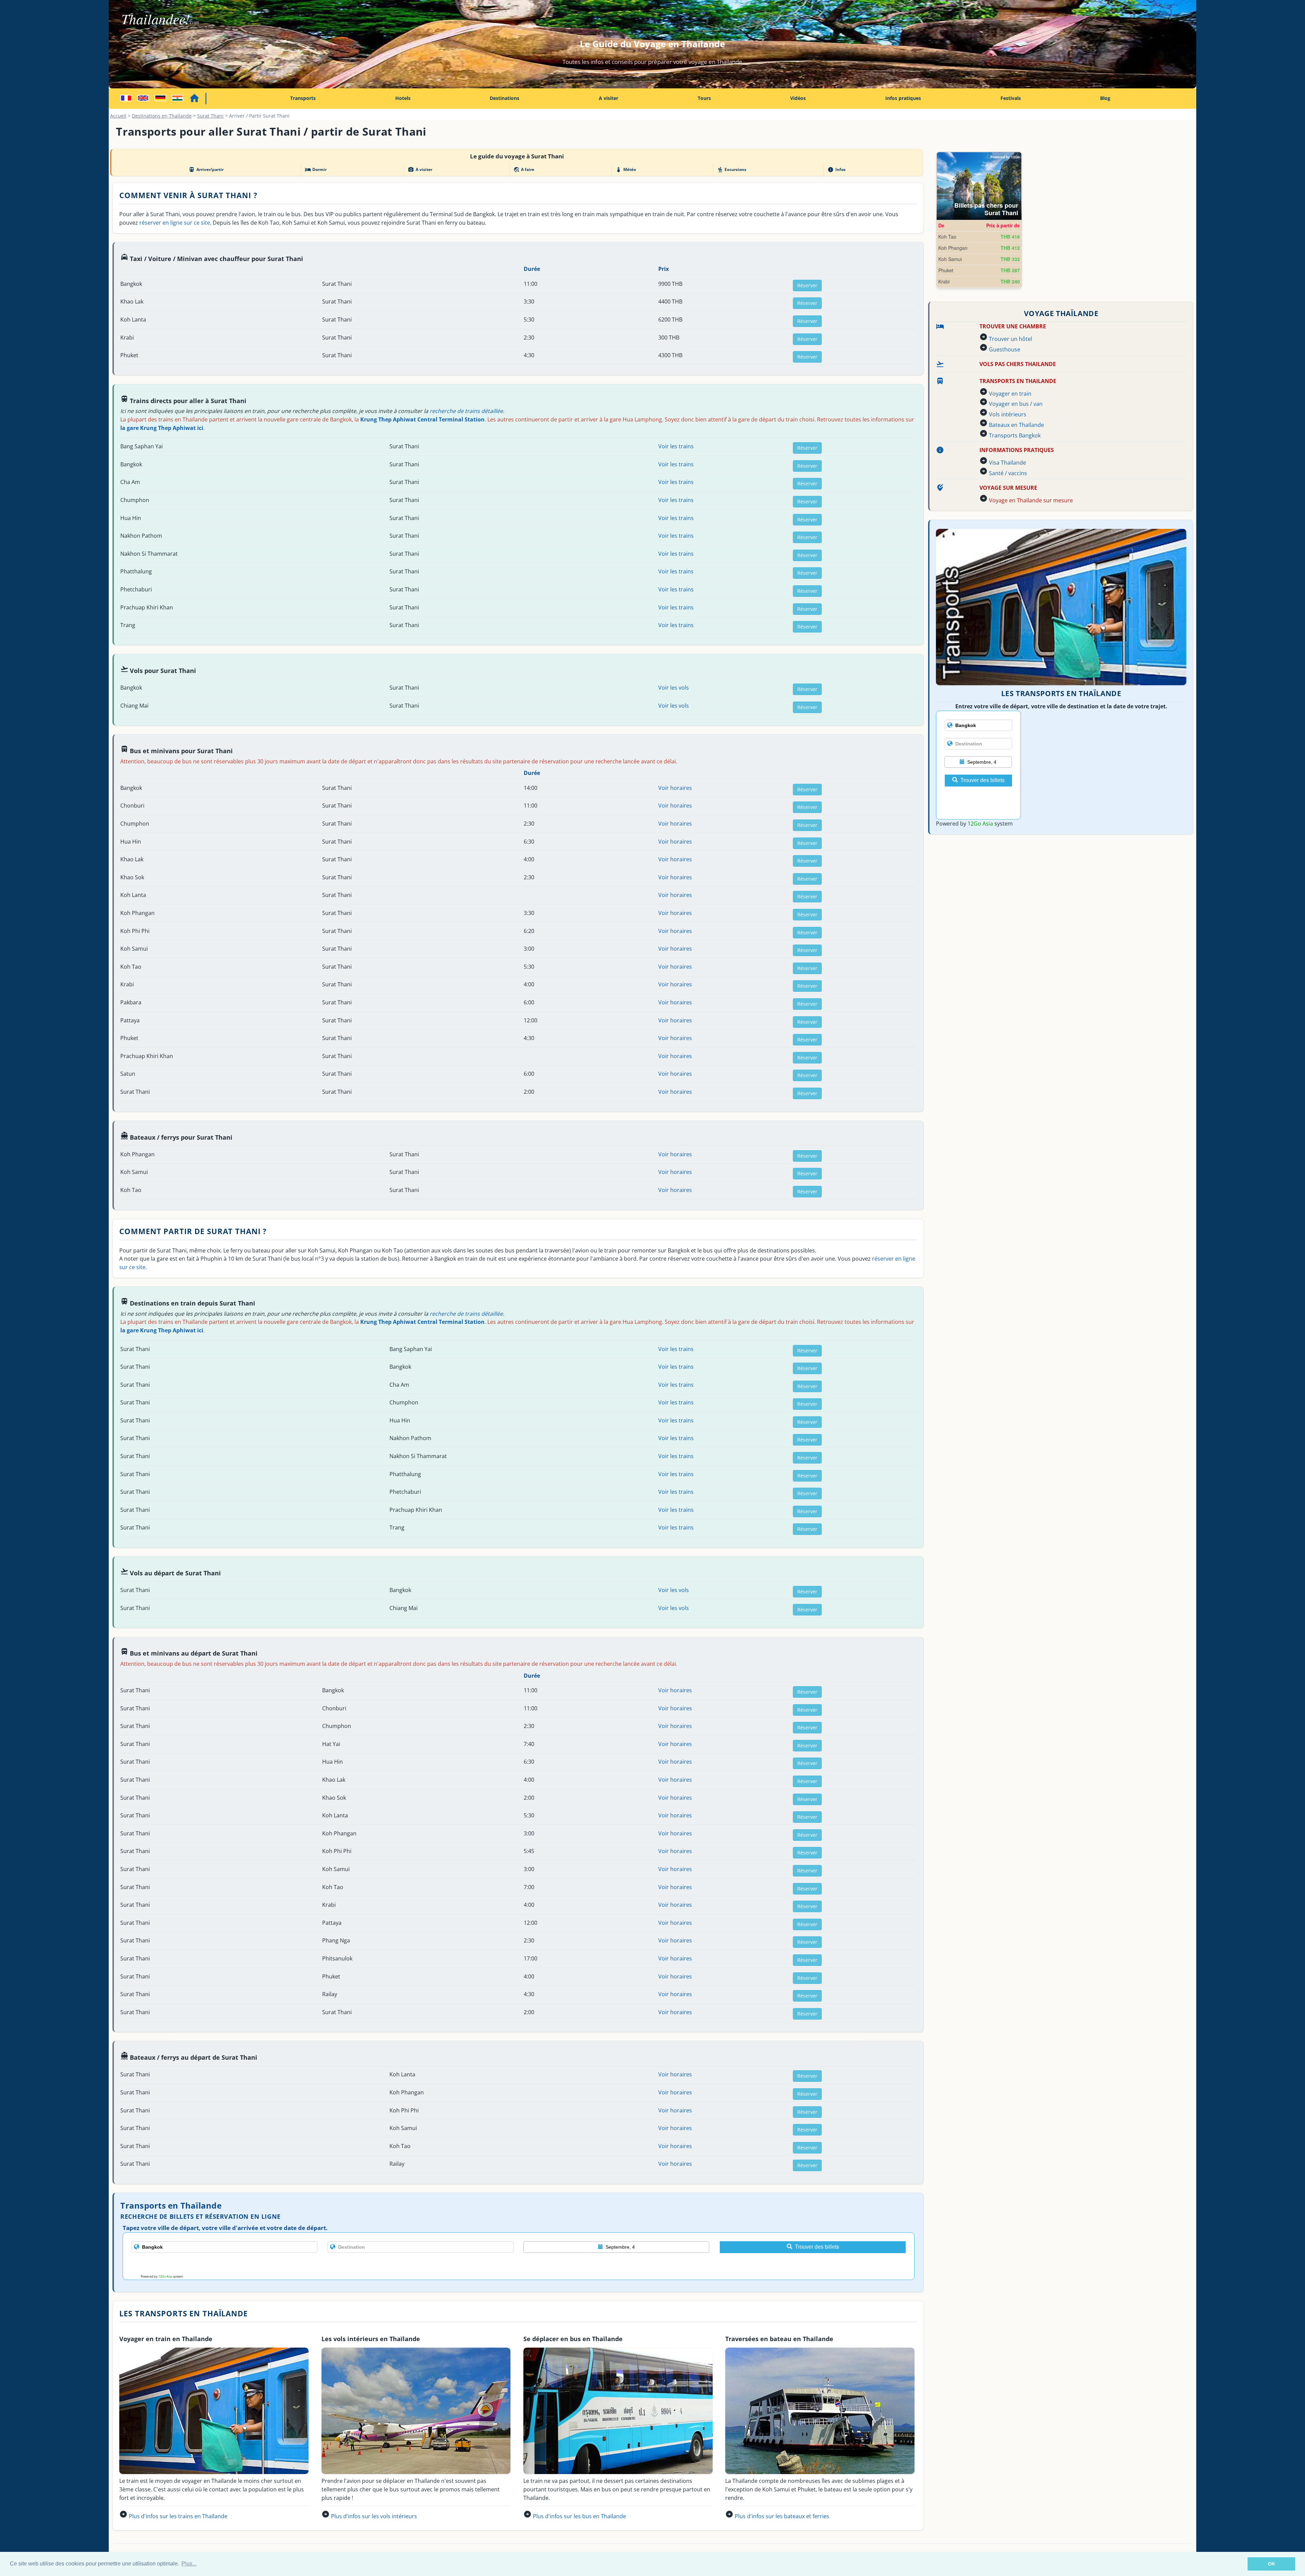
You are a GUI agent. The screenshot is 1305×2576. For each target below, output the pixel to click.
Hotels (403, 98)
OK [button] (1272, 2564)
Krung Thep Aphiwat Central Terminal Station (422, 419)
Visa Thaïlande (1007, 463)
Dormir (316, 170)
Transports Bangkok (1015, 435)
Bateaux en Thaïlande (1016, 425)
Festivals (1011, 98)
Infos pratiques (903, 98)
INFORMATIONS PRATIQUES (1017, 450)
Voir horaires (675, 788)
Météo (625, 170)
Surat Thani (210, 116)
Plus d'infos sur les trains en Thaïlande (178, 2516)
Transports (303, 98)
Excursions (732, 170)
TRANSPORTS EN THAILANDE (1018, 381)
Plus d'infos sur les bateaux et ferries (782, 2516)
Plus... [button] (189, 2564)
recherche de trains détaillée (466, 411)
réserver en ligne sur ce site (175, 223)
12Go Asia (165, 2276)
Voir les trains (676, 446)
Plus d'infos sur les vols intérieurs (374, 2516)
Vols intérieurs (1008, 414)
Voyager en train (1010, 394)
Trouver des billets (817, 2247)
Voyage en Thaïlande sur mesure (1031, 500)
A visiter (608, 98)
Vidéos (798, 98)
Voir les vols (674, 688)
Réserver (807, 285)
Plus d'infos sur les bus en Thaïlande (579, 2516)
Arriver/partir (206, 170)
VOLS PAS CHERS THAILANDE (1018, 364)
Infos (836, 170)
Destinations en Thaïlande (162, 116)
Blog (1105, 98)
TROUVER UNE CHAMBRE (1013, 326)
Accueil (118, 116)
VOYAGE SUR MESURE (1008, 488)
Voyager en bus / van (1016, 404)
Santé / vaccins (1008, 473)
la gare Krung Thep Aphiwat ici (162, 428)
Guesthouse (1005, 349)
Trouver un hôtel (1011, 339)
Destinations (504, 98)
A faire (524, 170)
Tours (704, 98)
